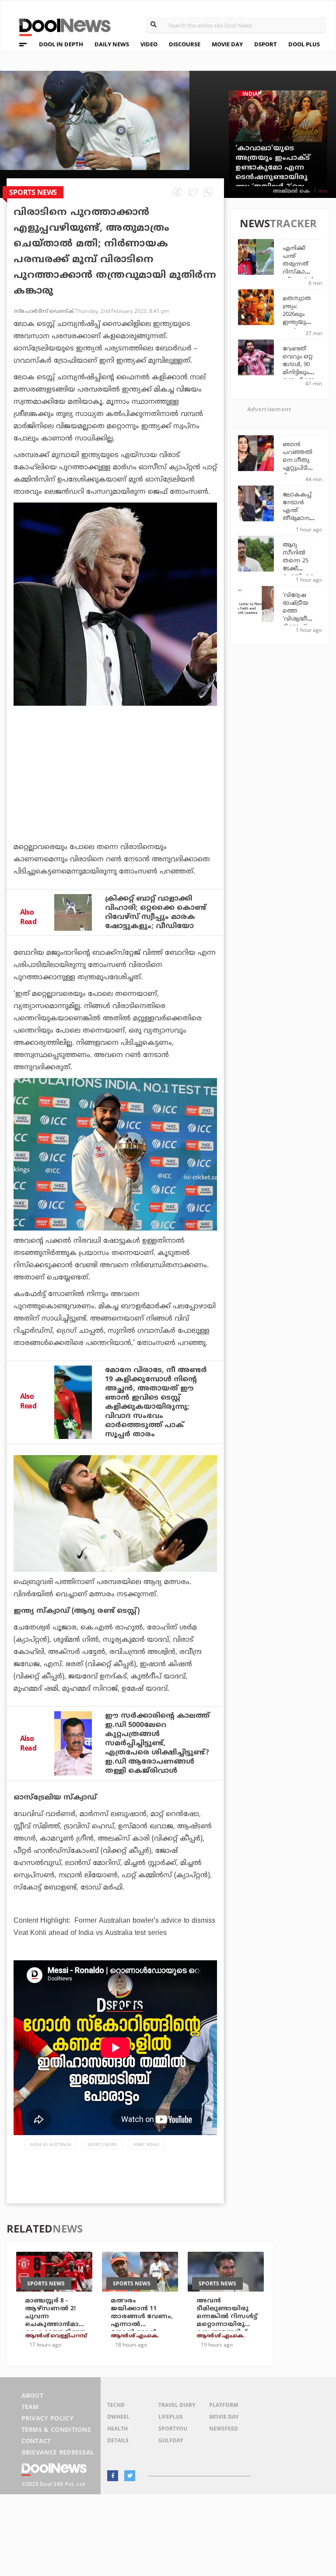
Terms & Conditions (56, 2429)
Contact (36, 2441)
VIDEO (149, 44)
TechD (116, 2405)
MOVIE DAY (227, 44)
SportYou (173, 2429)
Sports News (102, 2144)
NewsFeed (224, 2429)
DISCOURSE (185, 44)
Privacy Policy (47, 2418)
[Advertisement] (115, 797)
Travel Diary (177, 2405)
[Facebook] (113, 2476)
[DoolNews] (61, 26)
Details (118, 2440)
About (33, 2395)
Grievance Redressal (58, 2452)
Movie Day (224, 2417)
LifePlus (171, 2417)
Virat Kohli (146, 2144)
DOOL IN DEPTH (61, 44)
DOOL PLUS (304, 44)
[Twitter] (130, 2476)
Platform (224, 2405)
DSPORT (266, 44)
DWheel (118, 2417)
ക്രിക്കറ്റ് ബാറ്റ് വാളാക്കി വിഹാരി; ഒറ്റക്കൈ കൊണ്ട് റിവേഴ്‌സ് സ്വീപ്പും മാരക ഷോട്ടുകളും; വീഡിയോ (156, 913)
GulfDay (171, 2440)
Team (30, 2407)
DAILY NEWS (112, 44)
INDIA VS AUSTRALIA (50, 2144)
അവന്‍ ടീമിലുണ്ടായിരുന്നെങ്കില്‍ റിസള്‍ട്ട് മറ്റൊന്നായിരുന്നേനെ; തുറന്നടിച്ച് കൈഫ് (227, 2321)
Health (117, 2429)
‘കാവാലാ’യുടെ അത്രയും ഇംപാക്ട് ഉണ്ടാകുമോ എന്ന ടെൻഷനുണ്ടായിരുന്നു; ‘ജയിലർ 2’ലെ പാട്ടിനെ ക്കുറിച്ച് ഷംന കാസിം (273, 177)
